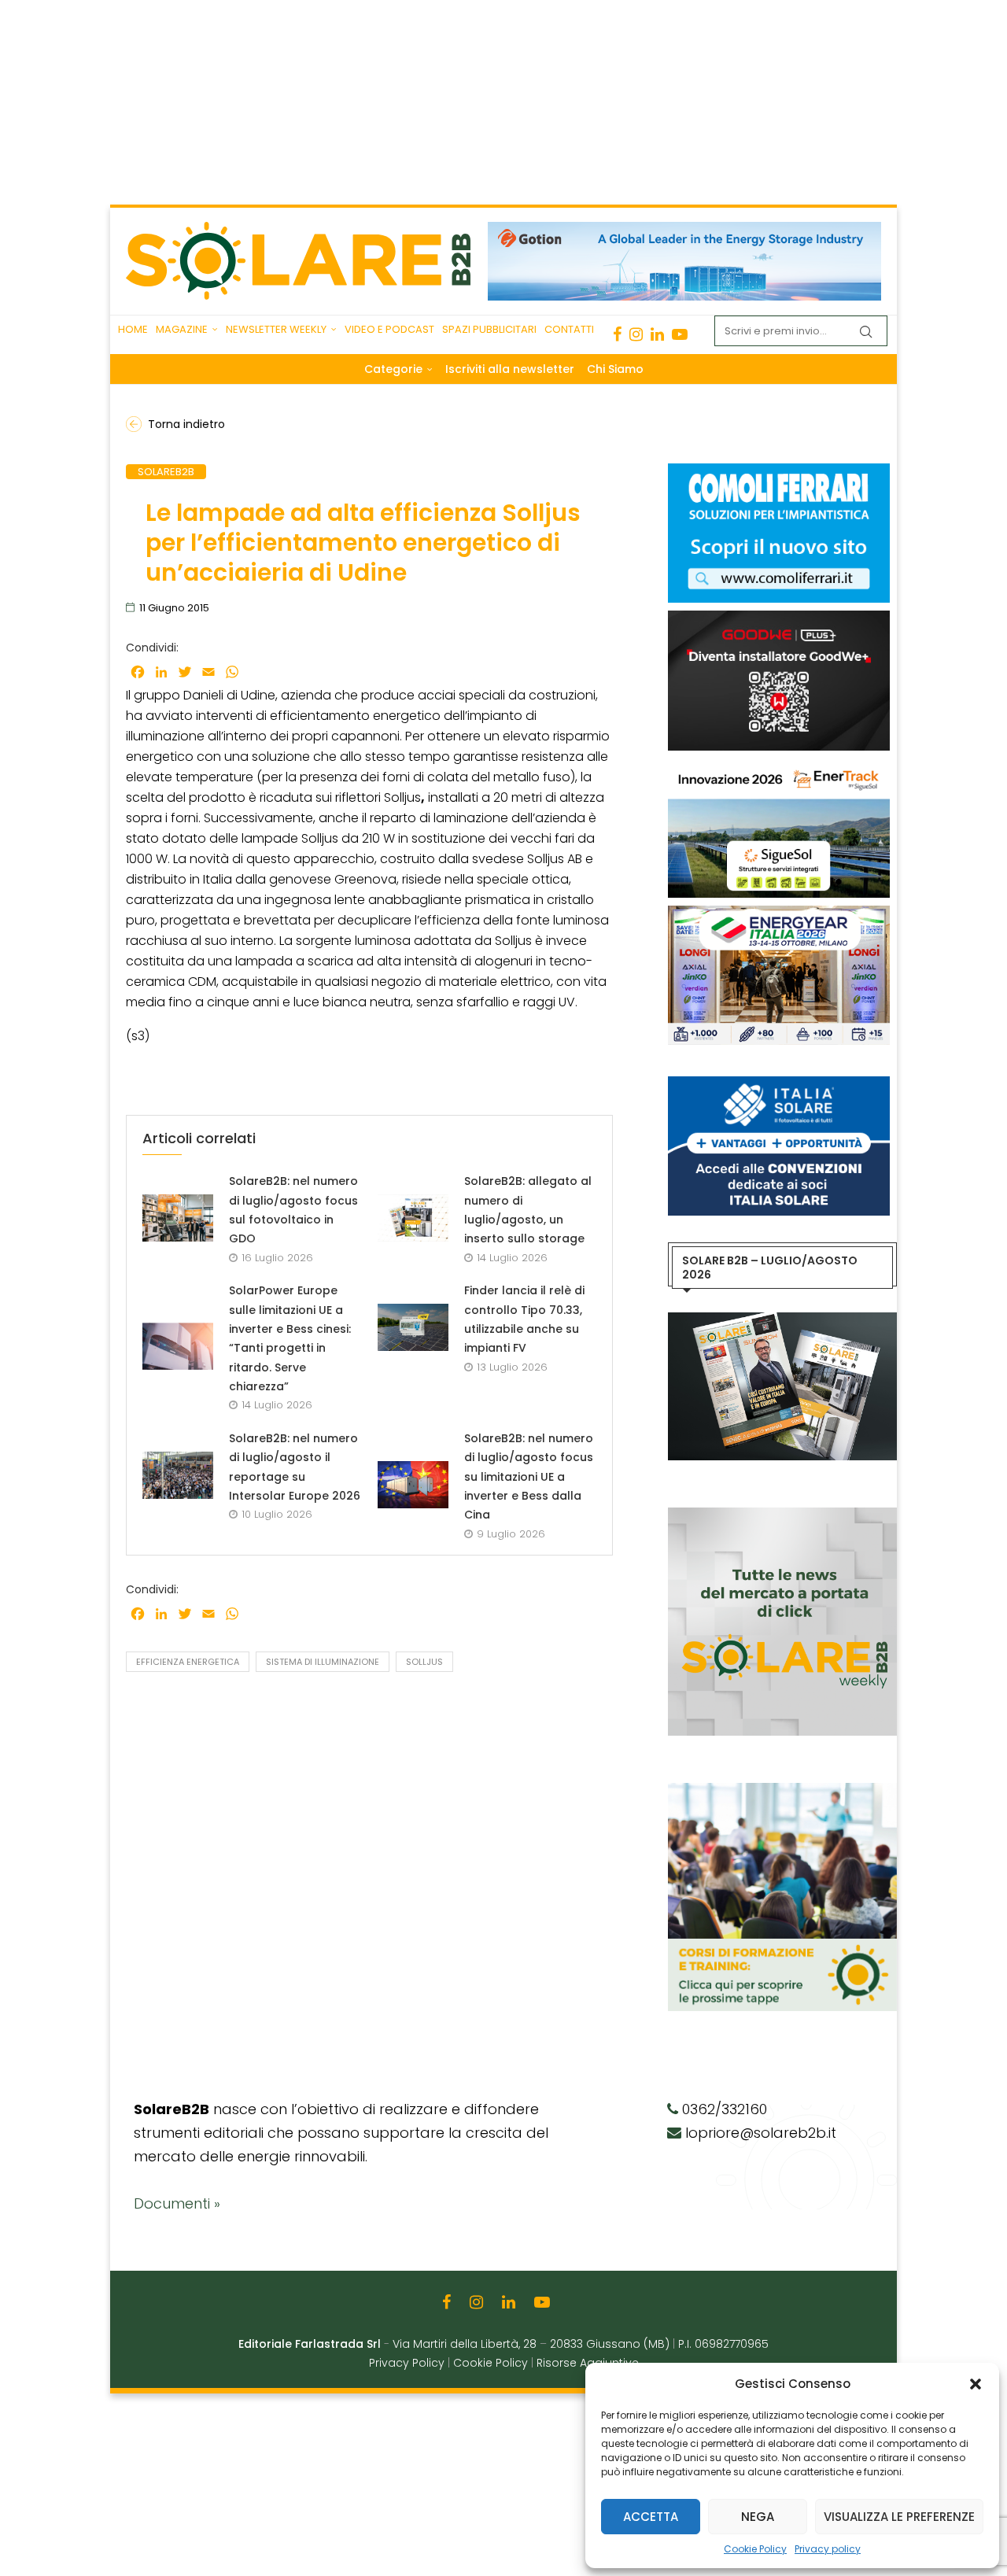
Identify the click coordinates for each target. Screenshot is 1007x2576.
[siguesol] (779, 766)
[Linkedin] (657, 334)
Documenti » (177, 2203)
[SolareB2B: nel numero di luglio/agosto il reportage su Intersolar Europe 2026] (178, 1475)
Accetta (651, 2517)
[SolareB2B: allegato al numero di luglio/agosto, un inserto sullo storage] (413, 1218)
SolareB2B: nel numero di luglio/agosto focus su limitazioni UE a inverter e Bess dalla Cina (529, 1476)
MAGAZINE (182, 329)
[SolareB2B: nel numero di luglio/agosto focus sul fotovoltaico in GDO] (178, 1218)
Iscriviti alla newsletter (510, 369)
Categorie (393, 369)
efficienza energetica (188, 1662)
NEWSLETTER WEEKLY (276, 329)
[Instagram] (636, 334)
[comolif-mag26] (779, 471)
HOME (133, 329)
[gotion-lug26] (684, 230)
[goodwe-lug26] (779, 618)
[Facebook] (617, 334)
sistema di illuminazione (323, 1662)
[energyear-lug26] (779, 913)
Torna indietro (186, 424)
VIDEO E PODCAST (389, 329)
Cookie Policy (755, 2549)
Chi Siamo (615, 369)
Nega (758, 2517)
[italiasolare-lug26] (779, 1084)
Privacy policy (828, 2549)
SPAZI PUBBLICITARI (489, 329)
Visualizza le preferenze (899, 2517)
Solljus (424, 1662)
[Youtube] (680, 334)
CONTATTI (569, 329)
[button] (976, 2384)
